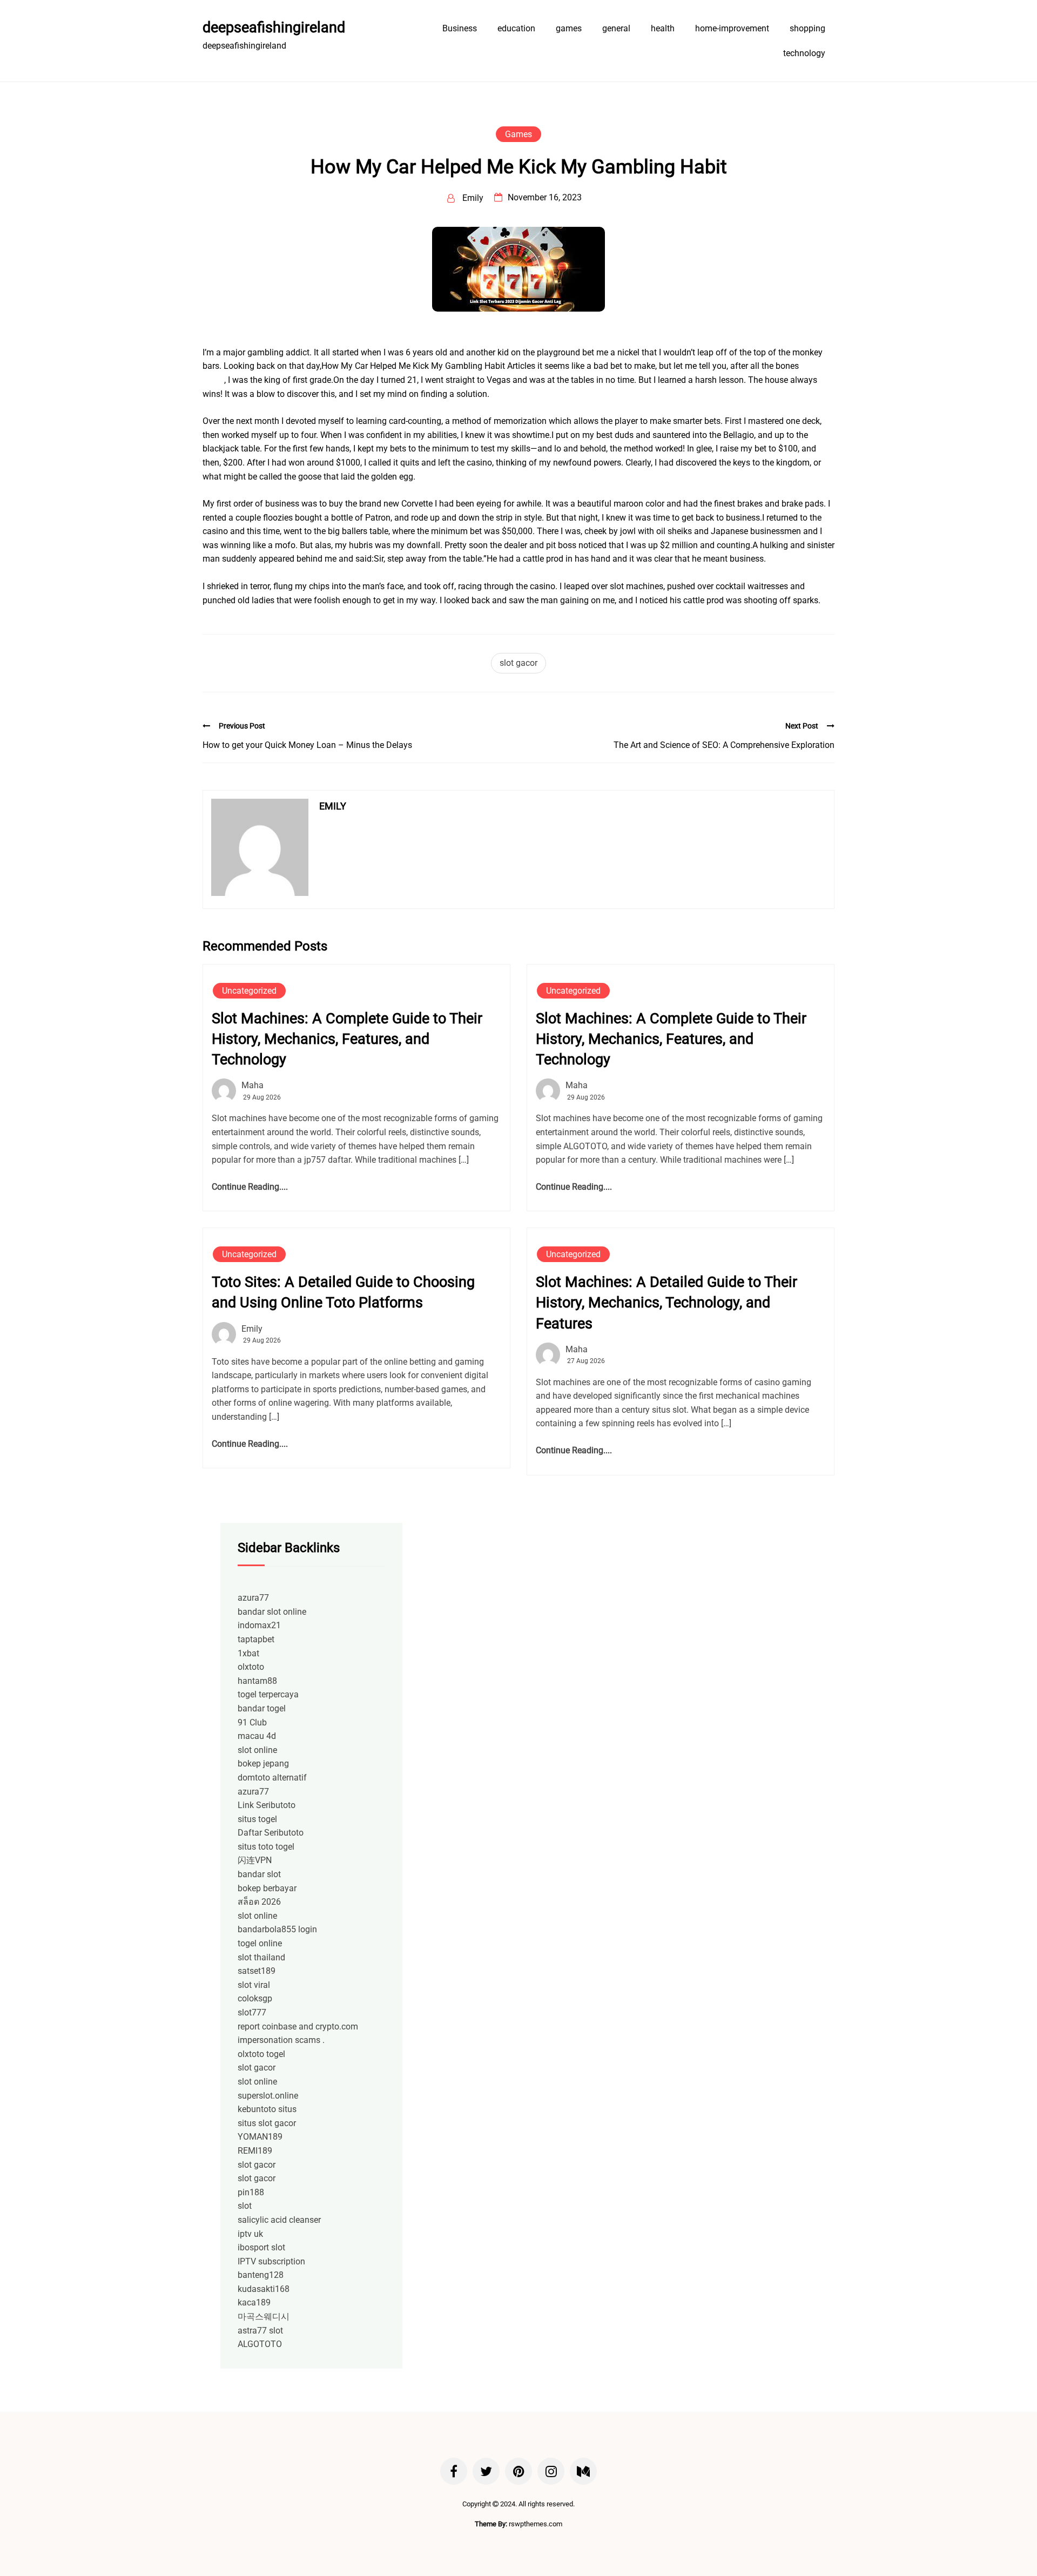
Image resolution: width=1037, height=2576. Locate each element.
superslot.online (268, 2096)
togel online (260, 1943)
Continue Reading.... (250, 1187)
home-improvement (732, 28)
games (569, 28)
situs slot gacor (267, 2123)
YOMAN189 (260, 2137)
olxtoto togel (261, 2054)
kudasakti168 (264, 2289)
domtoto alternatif (272, 1778)
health (663, 28)
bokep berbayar (267, 1888)
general (616, 28)
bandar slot (259, 1874)
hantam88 (257, 1681)
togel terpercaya (268, 1694)
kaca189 (254, 2302)
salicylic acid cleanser (279, 2220)
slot (245, 2206)
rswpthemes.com (536, 2524)
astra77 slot (260, 2331)
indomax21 (259, 1625)
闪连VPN (255, 1860)
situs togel (257, 1819)
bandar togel (262, 1708)
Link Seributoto (267, 1805)
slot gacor (518, 663)
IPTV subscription (271, 2261)
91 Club (252, 1722)
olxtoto (251, 1667)
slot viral (254, 1985)
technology (804, 53)
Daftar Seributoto (271, 1833)
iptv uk (250, 2234)
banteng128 (261, 2275)
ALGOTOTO (260, 2344)
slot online (257, 1750)
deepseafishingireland (274, 28)
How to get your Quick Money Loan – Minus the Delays (307, 745)
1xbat (248, 1653)
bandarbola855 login (277, 1929)
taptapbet (256, 1639)
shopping (807, 28)
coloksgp (255, 1998)
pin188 (251, 2192)
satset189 (257, 1971)
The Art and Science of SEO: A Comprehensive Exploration (724, 745)
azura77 (253, 1598)
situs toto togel (266, 1847)
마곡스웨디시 (264, 2317)
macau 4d (257, 1736)
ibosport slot (261, 2247)
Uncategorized (249, 991)
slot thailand (261, 1957)
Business (460, 28)
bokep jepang (263, 1764)
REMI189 (255, 2151)
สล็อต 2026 (259, 1902)
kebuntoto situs (267, 2109)
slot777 (252, 2012)
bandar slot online (272, 1612)
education (516, 28)
